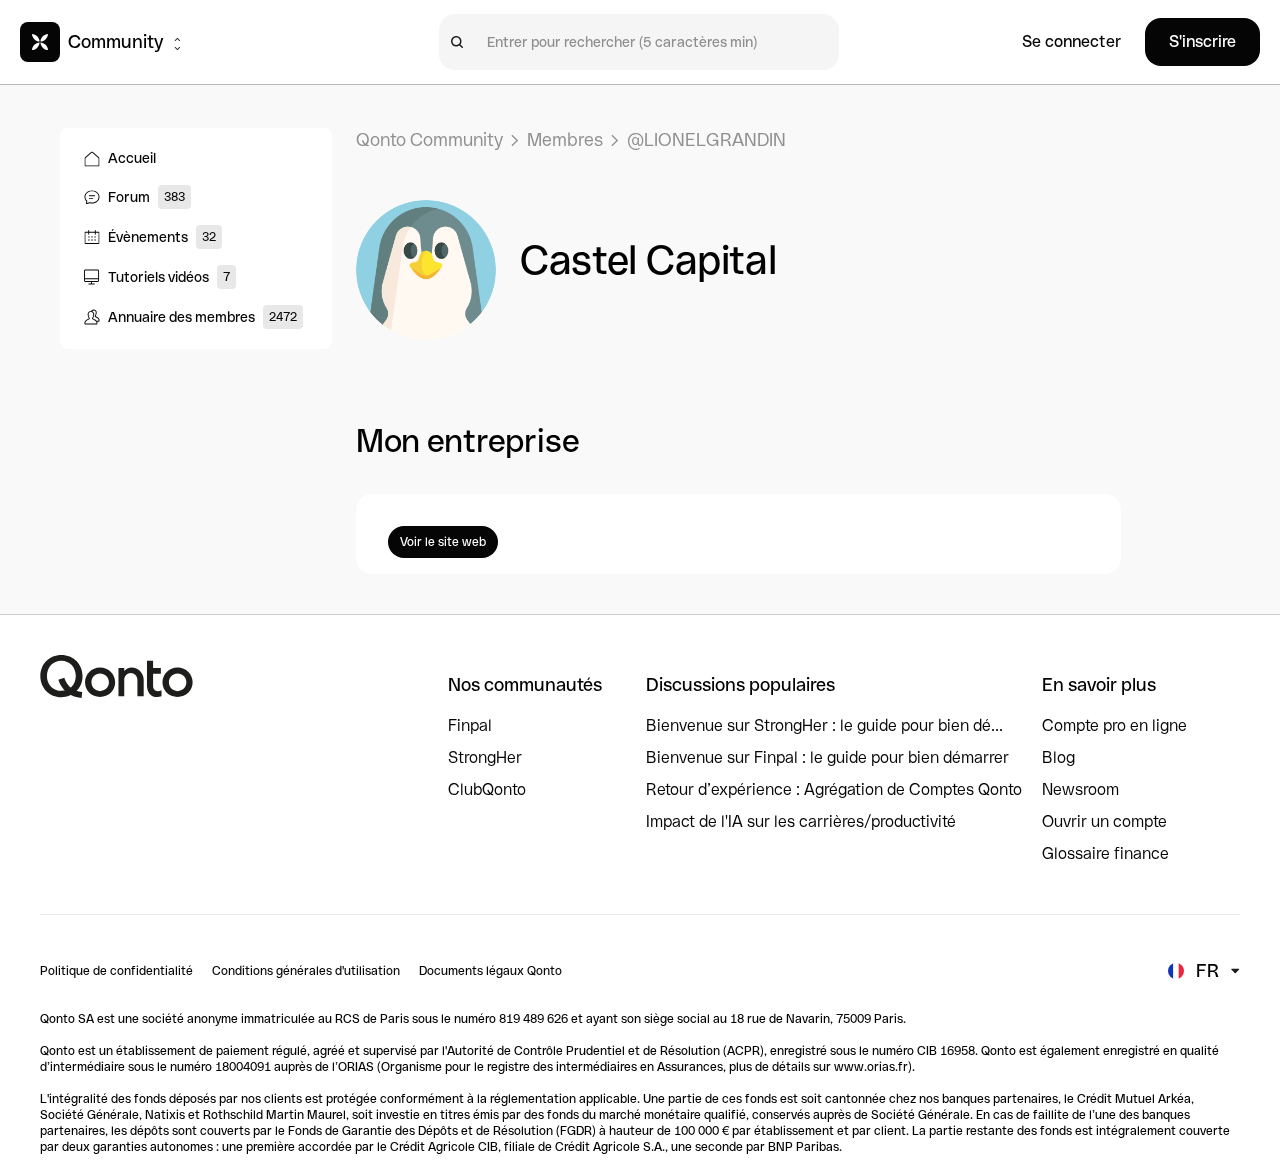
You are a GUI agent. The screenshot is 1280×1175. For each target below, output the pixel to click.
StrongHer (485, 757)
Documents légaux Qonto (490, 971)
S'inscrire (1202, 41)
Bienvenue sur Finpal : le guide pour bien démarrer (827, 757)
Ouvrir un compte (1104, 821)
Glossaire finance (1105, 853)
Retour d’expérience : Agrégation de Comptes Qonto (834, 789)
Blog (1058, 757)
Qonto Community (429, 139)
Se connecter (1071, 41)
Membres (565, 139)
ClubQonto (487, 789)
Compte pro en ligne (1114, 725)
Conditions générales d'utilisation (306, 971)
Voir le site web (443, 542)
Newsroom (1080, 789)
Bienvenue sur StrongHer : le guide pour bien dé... (824, 725)
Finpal (470, 725)
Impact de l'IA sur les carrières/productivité (801, 821)
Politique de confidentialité (116, 971)
